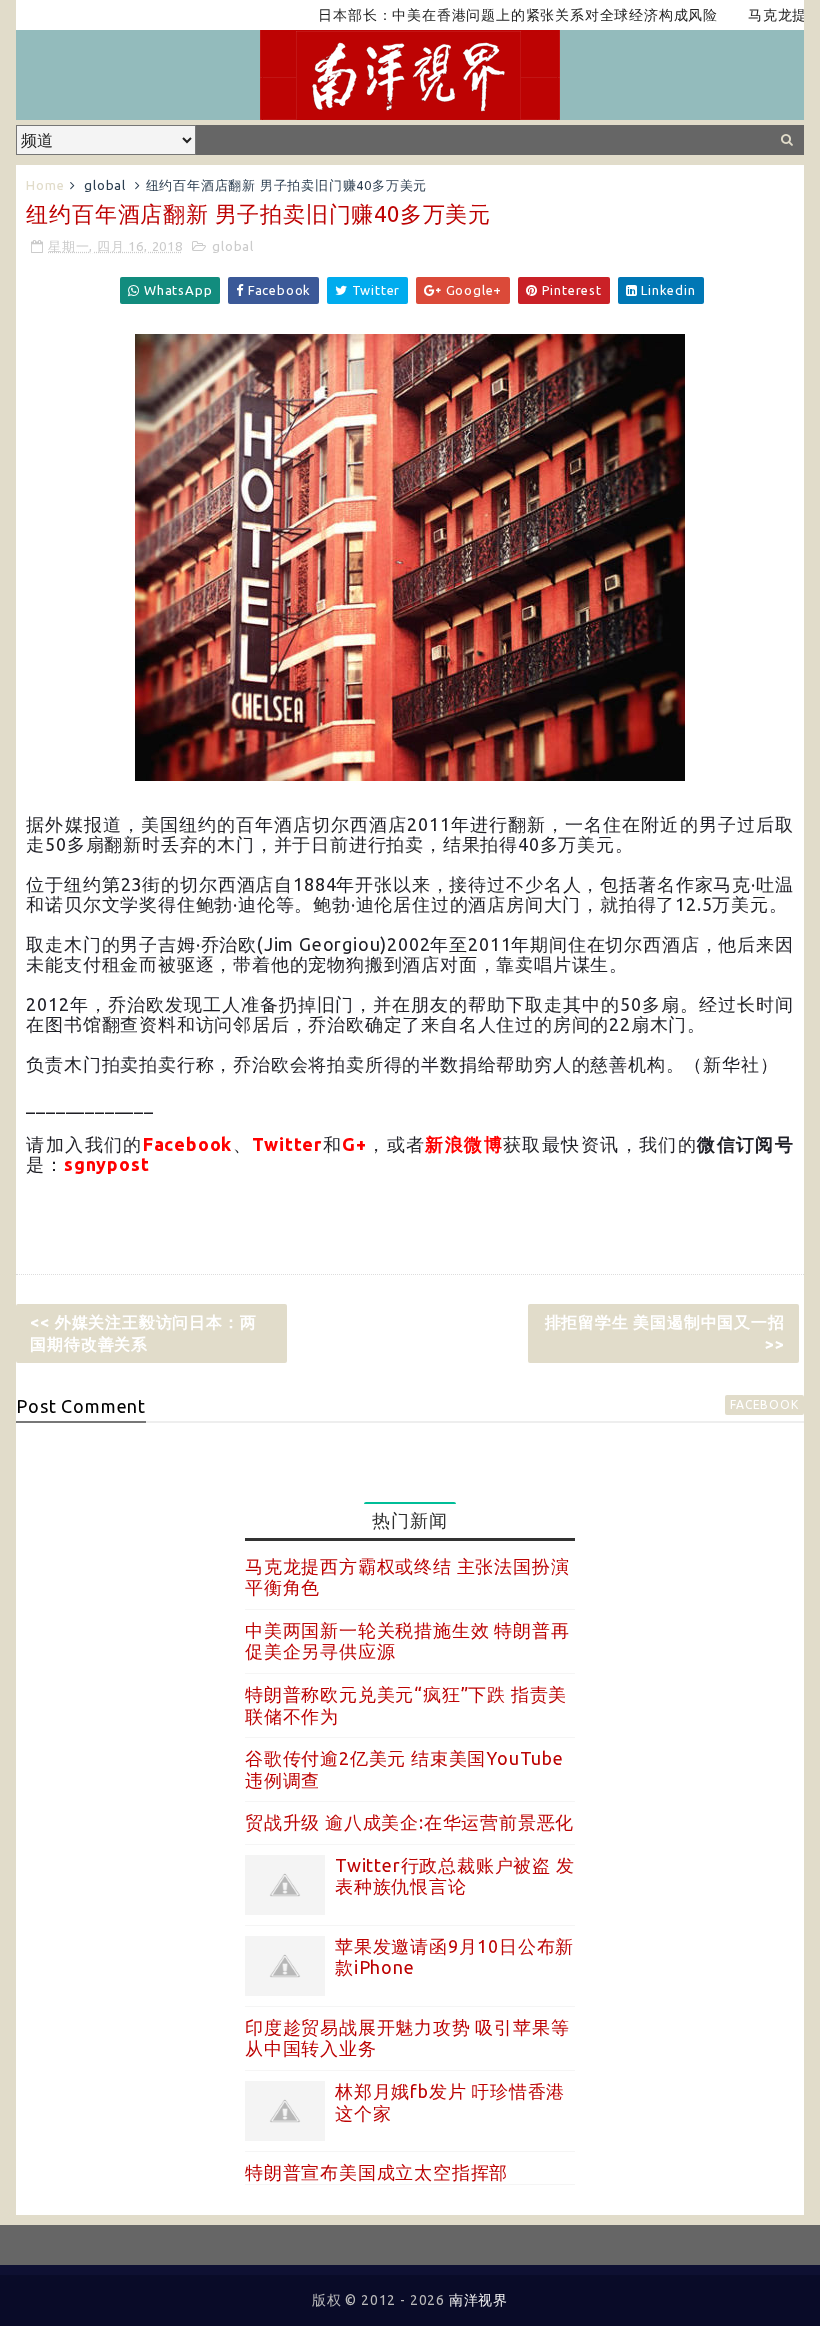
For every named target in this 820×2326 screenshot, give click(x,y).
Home (45, 185)
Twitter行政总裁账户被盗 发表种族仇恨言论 (455, 1876)
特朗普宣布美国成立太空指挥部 (376, 2172)
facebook (764, 1404)
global (105, 185)
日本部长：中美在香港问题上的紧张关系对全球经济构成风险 (485, 15)
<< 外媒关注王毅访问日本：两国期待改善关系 (143, 1333)
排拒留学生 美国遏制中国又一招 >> (665, 1333)
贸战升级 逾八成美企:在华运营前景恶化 (409, 1822)
